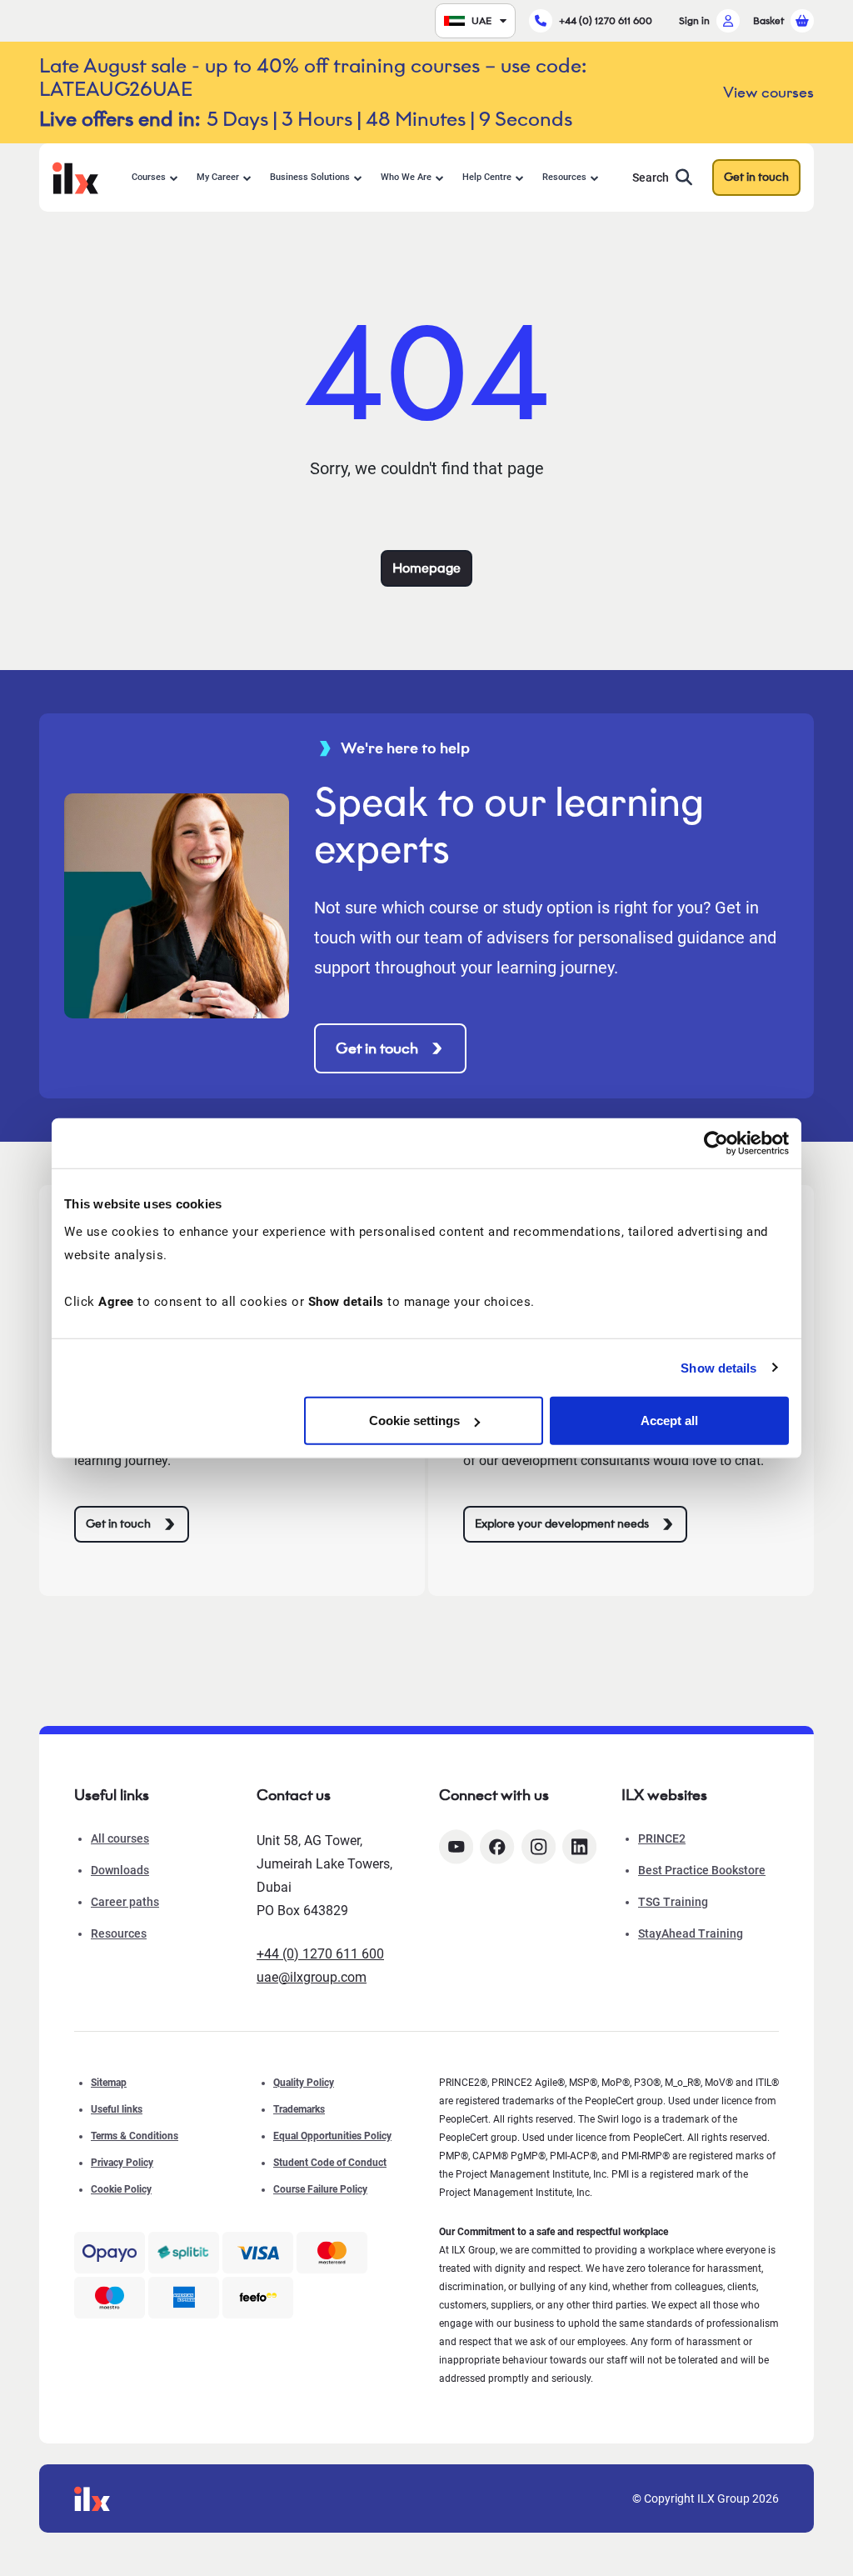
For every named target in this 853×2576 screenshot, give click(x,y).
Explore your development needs (562, 1524)
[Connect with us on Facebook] (497, 1847)
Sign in (694, 20)
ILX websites (664, 1795)
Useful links (117, 2109)
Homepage (426, 568)
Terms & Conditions (135, 2136)
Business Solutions (310, 177)
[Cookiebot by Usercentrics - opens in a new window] (716, 1143)
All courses (120, 1838)
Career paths (125, 1902)
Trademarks (299, 2109)
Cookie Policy (121, 2189)
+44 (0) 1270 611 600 (606, 20)
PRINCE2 (662, 1838)
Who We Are (406, 177)
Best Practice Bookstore (702, 1870)
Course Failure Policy (320, 2189)
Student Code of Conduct (330, 2163)
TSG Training (673, 1902)
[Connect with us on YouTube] (456, 1847)
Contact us (294, 1795)
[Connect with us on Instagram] (539, 1847)
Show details (718, 1367)
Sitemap (109, 2083)
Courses (149, 177)
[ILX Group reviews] (258, 2298)
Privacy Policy (122, 2163)
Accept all (669, 1421)
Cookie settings (414, 1421)
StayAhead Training (691, 1933)
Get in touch (756, 177)
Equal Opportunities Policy (332, 2136)
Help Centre (487, 177)
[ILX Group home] (75, 176)
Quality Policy (304, 2083)
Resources (564, 177)
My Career (218, 177)
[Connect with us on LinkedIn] (579, 1847)
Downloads (120, 1870)
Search (651, 178)
